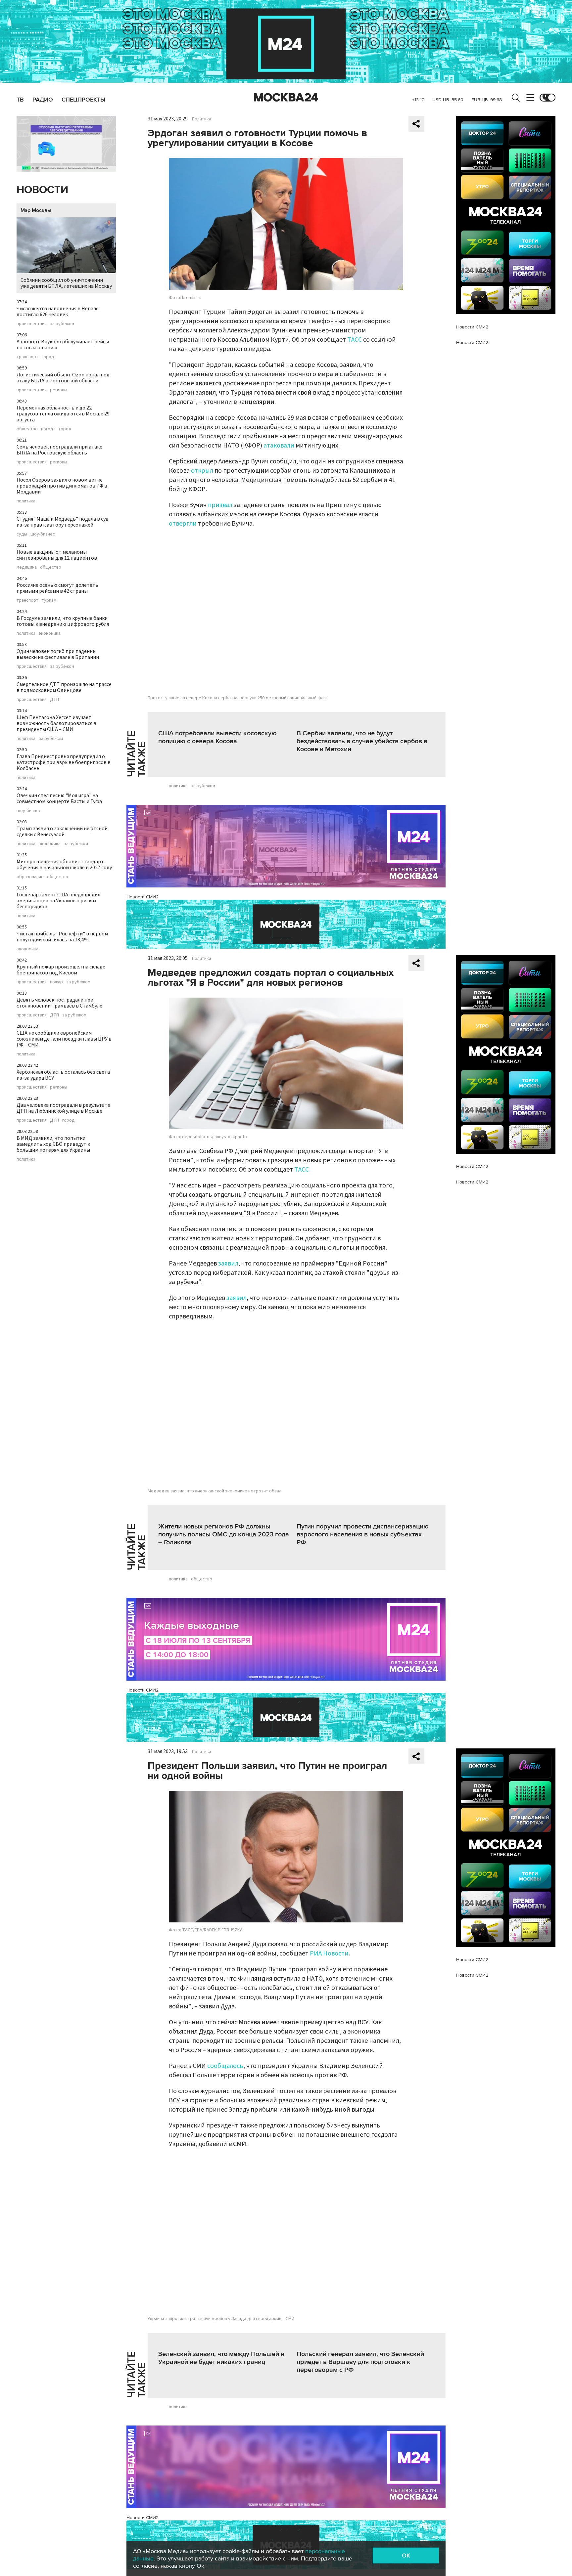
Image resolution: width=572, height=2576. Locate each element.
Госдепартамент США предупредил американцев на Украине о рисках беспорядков (58, 901)
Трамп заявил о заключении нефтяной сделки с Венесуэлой (62, 832)
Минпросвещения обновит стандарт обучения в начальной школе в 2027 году (64, 865)
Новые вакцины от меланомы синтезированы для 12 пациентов (57, 555)
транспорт (27, 357)
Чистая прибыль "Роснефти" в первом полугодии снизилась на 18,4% (62, 937)
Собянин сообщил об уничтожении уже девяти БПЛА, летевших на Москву (66, 283)
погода (48, 429)
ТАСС (355, 340)
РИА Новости (329, 1953)
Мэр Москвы (36, 210)
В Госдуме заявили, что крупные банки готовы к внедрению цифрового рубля (63, 621)
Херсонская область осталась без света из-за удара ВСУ (63, 1075)
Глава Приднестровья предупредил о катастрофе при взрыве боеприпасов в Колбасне (64, 762)
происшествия (32, 324)
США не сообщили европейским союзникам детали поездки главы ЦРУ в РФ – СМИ (64, 1039)
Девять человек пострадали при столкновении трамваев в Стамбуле (59, 1003)
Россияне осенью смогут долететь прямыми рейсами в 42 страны (57, 588)
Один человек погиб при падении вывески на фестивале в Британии (58, 654)
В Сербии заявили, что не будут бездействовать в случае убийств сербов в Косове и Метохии (362, 741)
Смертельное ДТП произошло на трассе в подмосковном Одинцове (64, 687)
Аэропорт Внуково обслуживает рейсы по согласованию (63, 345)
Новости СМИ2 (143, 897)
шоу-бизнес (43, 534)
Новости (42, 190)
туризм (49, 600)
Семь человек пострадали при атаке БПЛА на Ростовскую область (59, 450)
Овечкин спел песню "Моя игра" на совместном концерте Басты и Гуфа (59, 798)
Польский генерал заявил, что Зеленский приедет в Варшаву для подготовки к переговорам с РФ (360, 2362)
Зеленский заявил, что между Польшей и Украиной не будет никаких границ (221, 2358)
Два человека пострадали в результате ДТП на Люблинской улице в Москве (63, 1108)
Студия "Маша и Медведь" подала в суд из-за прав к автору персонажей (63, 522)
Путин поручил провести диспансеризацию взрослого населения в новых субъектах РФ (363, 1534)
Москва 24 (286, 98)
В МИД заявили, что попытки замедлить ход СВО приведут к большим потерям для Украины (53, 1144)
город (48, 357)
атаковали (279, 446)
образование (30, 877)
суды (22, 534)
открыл (202, 471)
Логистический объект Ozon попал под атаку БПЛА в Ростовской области (63, 378)
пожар (56, 982)
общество (27, 429)
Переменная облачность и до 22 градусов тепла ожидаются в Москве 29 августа (63, 414)
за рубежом (62, 324)
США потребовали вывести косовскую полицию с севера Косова (217, 737)
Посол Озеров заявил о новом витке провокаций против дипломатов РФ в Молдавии (62, 486)
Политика (202, 119)
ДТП (54, 700)
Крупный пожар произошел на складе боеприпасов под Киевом (61, 970)
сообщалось (225, 2066)
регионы (59, 390)
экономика (50, 633)
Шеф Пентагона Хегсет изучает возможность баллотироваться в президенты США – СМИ (56, 723)
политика (26, 501)
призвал (220, 505)
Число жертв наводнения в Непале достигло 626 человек (58, 312)
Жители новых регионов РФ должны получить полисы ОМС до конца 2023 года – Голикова (224, 1534)
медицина (27, 567)
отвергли (183, 524)
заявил (228, 1264)
